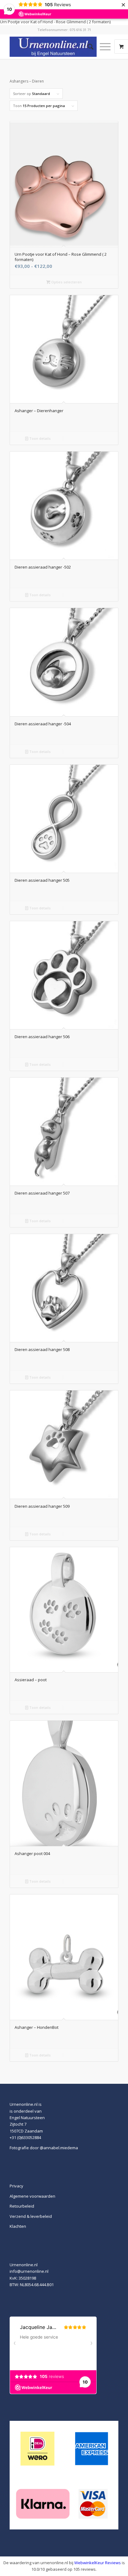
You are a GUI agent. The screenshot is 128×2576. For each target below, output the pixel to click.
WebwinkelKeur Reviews (98, 2563)
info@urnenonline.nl (29, 2271)
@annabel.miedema (59, 2148)
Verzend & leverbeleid (31, 2216)
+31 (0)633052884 (25, 2137)
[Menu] (102, 47)
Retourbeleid (22, 2206)
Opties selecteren (66, 282)
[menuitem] (87, 47)
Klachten (18, 2226)
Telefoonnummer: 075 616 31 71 (64, 30)
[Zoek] (87, 47)
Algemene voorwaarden (32, 2196)
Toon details (39, 438)
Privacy (16, 2186)
